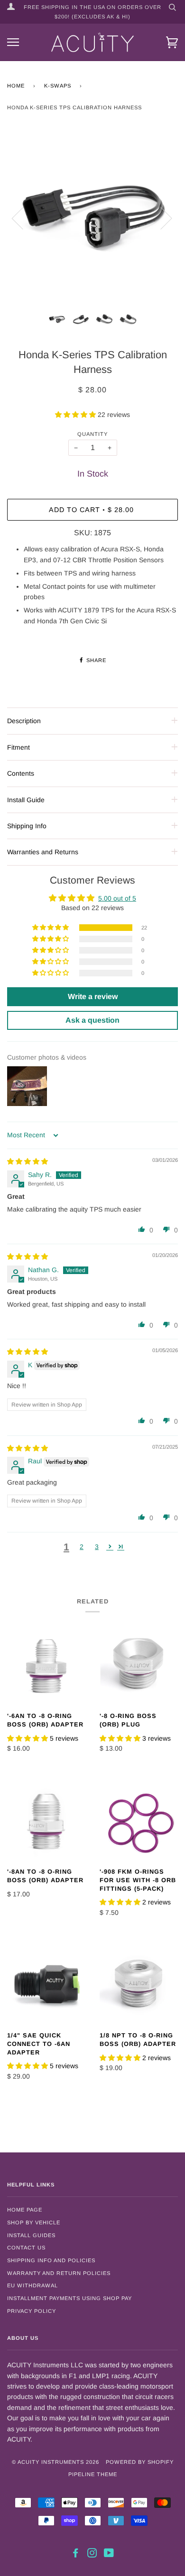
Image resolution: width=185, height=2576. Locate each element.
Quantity (92, 434)
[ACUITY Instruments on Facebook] (76, 2555)
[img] (28, 1161)
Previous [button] (23, 218)
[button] (76, 415)
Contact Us (26, 2248)
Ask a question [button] (92, 1020)
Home (16, 86)
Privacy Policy (32, 2311)
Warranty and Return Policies (59, 2273)
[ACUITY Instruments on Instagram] (92, 2555)
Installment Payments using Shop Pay (69, 2298)
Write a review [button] (93, 996)
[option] (92, 218)
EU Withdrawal (32, 2285)
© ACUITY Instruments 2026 (55, 2462)
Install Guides (31, 2235)
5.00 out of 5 (117, 898)
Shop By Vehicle (34, 2222)
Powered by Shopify (140, 2462)
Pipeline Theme (93, 2474)
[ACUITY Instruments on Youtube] (109, 2555)
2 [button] (82, 1547)
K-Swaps (58, 86)
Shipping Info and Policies (51, 2260)
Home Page (25, 2210)
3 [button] (97, 1547)
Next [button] (161, 218)
